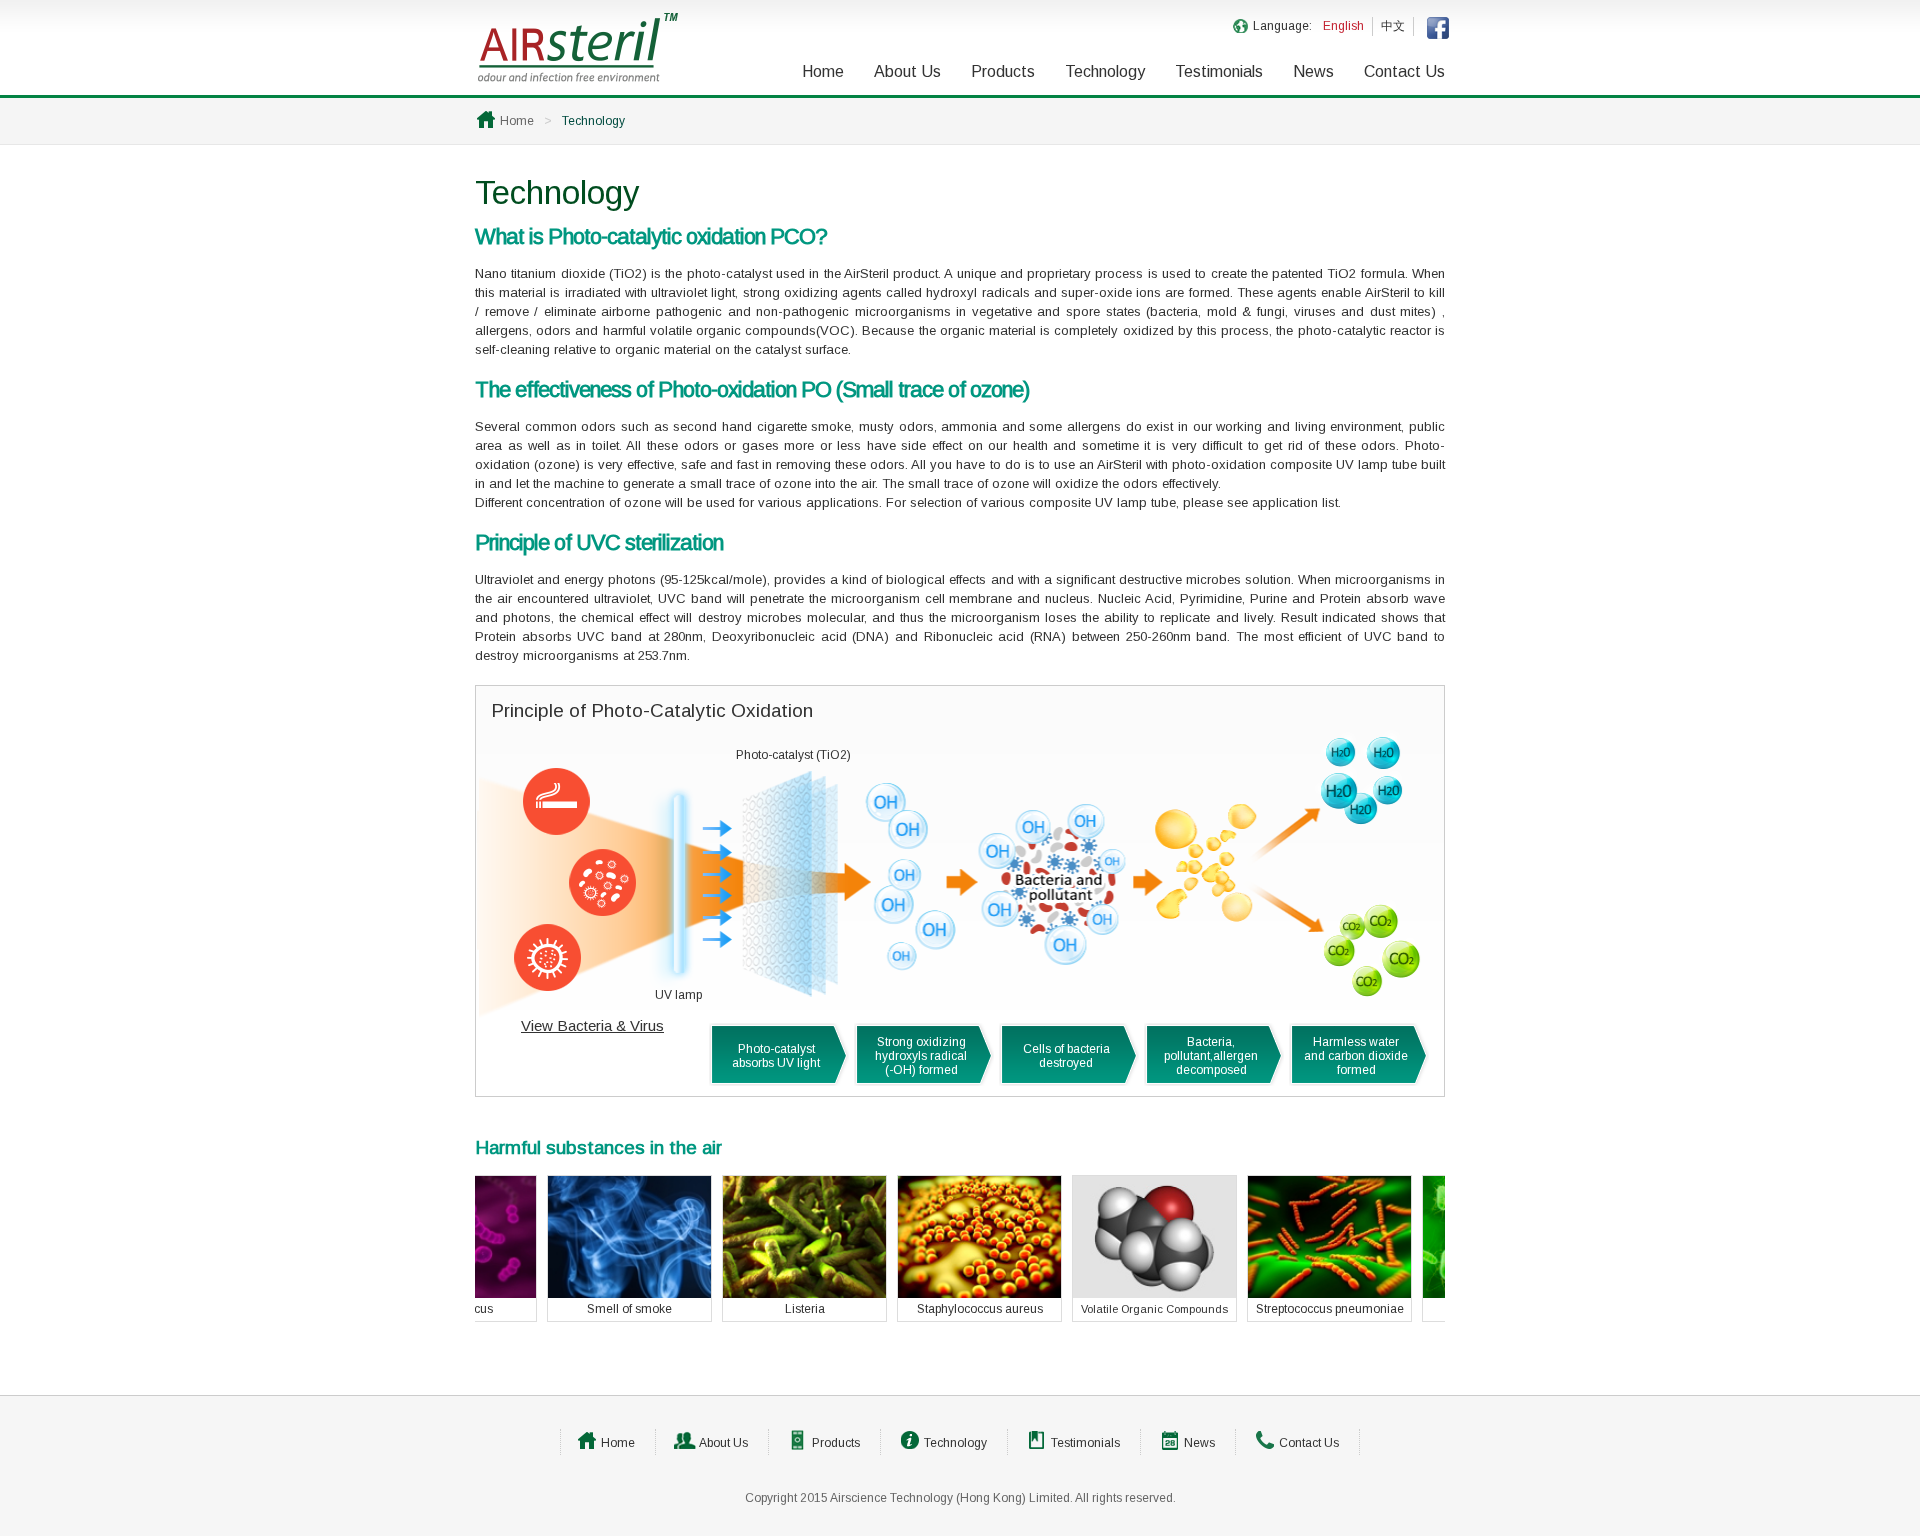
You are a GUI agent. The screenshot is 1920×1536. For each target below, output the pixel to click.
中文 (1393, 26)
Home (823, 71)
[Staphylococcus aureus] (918, 1294)
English (1343, 26)
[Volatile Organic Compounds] (1093, 1294)
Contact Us (1404, 71)
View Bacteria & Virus (592, 1025)
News (1313, 71)
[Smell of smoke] (568, 1294)
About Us (907, 71)
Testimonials (1219, 71)
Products (1003, 71)
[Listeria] (743, 1294)
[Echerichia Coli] (1443, 1294)
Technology (1105, 71)
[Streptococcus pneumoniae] (1268, 1294)
